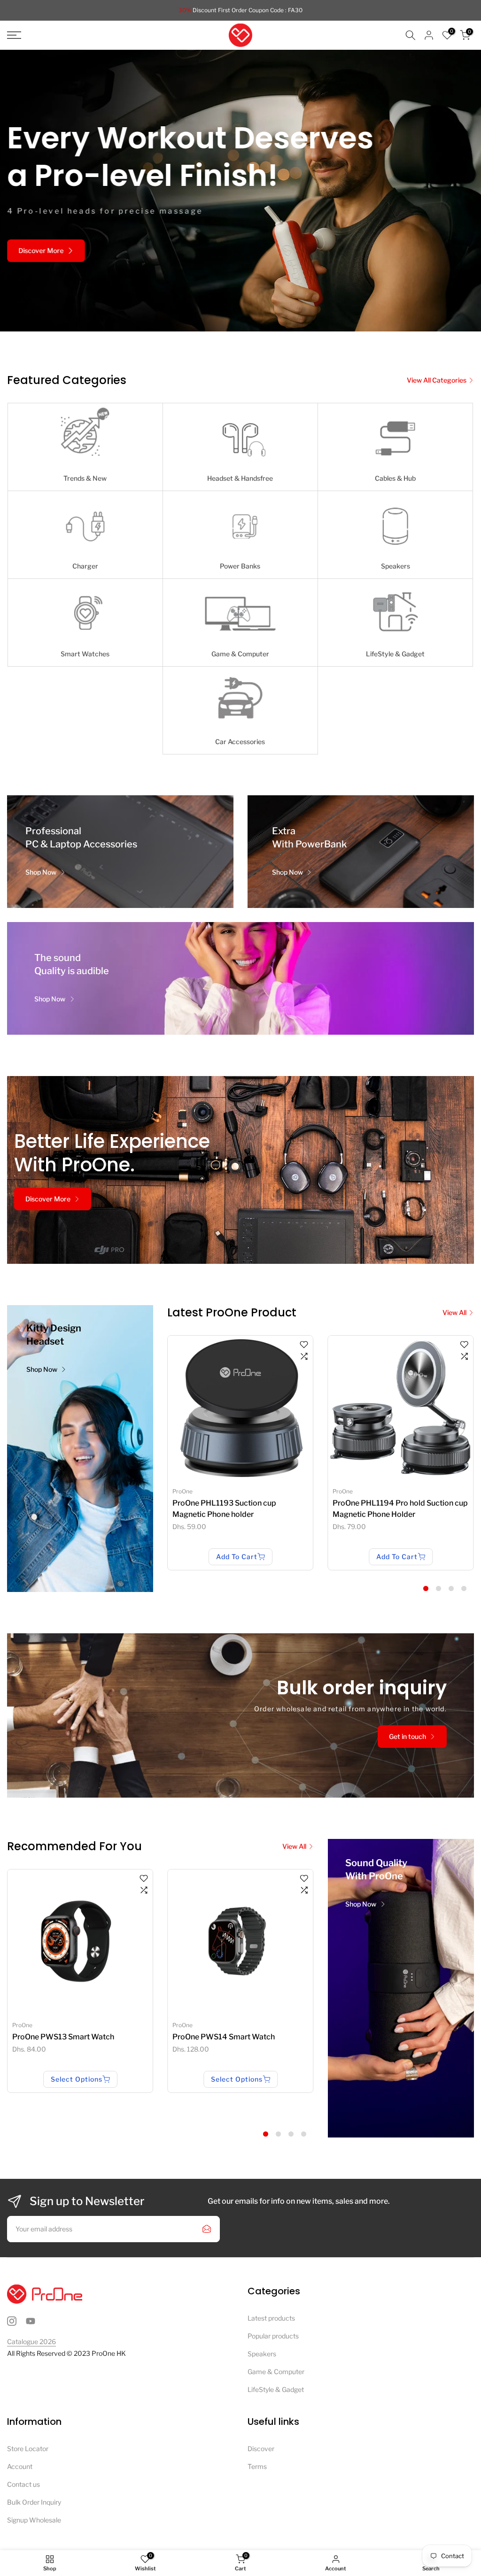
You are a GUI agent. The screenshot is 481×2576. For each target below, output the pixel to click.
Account (20, 2466)
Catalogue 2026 (31, 2341)
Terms (257, 2466)
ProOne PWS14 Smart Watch (224, 2037)
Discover (261, 2449)
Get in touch (407, 1736)
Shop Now (41, 872)
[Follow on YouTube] (31, 2321)
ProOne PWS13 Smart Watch (63, 2037)
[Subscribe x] (207, 2229)
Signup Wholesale (34, 2520)
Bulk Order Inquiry (34, 2502)
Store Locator (28, 2449)
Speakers (262, 2354)
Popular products (273, 2336)
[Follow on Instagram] (12, 2321)
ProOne (182, 1491)
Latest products (271, 2318)
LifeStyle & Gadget (276, 2389)
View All (454, 1312)
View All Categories (437, 380)
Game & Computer (276, 2372)
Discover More (41, 258)
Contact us (23, 2484)
